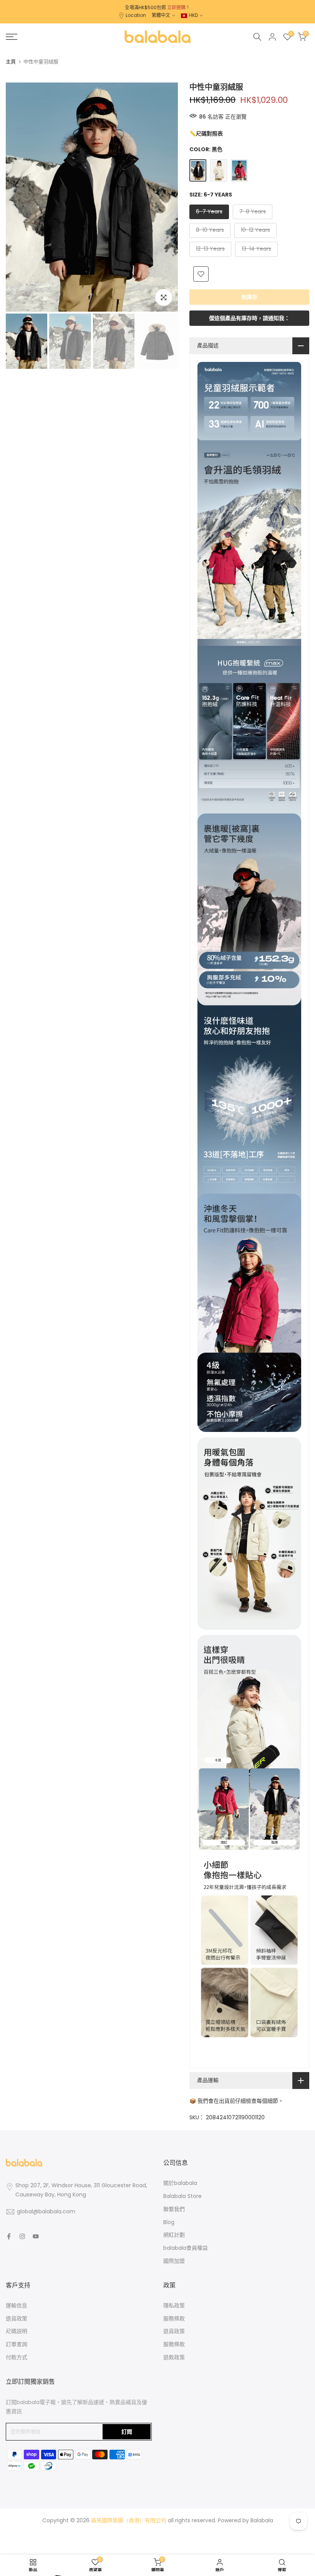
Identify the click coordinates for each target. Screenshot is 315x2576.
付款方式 (17, 2357)
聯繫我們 (174, 2209)
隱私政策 (174, 2305)
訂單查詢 (17, 2344)
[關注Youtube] (36, 2236)
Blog (169, 2222)
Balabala (262, 2520)
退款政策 (174, 2357)
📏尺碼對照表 (206, 134)
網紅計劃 (174, 2235)
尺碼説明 (17, 2331)
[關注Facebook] (9, 2236)
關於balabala (180, 2183)
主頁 (11, 62)
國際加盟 (174, 2261)
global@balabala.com (46, 2211)
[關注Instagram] (22, 2236)
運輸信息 (17, 2305)
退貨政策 (17, 2318)
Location (136, 15)
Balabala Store (182, 2196)
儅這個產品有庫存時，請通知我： (249, 318)
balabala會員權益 (186, 2248)
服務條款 (174, 2318)
